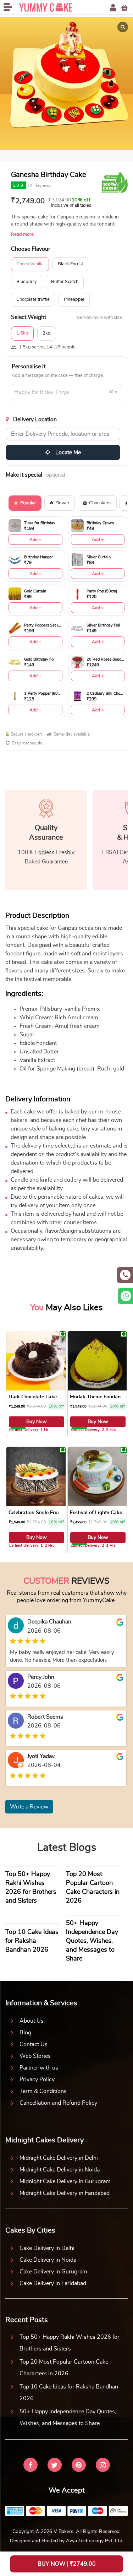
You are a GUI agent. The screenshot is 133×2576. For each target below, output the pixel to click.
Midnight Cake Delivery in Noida (60, 2170)
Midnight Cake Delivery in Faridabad (65, 2193)
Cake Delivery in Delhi (47, 2248)
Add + (35, 539)
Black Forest (70, 264)
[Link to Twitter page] (55, 2466)
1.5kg (22, 333)
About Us (32, 2021)
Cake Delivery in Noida (48, 2260)
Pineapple (74, 300)
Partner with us (39, 2068)
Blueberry (27, 282)
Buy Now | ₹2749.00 (67, 2564)
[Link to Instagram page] (103, 2466)
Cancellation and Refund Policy (58, 2103)
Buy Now (37, 1422)
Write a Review (29, 1807)
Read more (22, 235)
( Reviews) (40, 185)
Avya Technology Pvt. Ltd (94, 2541)
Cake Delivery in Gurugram (53, 2272)
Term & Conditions (43, 2091)
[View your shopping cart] (124, 8)
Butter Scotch (65, 282)
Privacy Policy (37, 2079)
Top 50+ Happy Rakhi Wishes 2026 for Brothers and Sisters (70, 2343)
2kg (47, 333)
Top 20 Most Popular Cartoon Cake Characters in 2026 (64, 2368)
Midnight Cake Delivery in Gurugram (65, 2181)
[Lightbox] (123, 27)
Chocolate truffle (33, 300)
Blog (25, 2033)
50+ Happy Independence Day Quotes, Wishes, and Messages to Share (68, 2417)
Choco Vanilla (30, 264)
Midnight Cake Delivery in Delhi (59, 2158)
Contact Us (34, 2044)
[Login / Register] (113, 8)
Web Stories (35, 2056)
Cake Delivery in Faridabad (53, 2283)
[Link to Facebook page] (31, 2466)
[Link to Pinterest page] (79, 2466)
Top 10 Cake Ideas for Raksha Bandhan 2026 (69, 2393)
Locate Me (67, 452)
